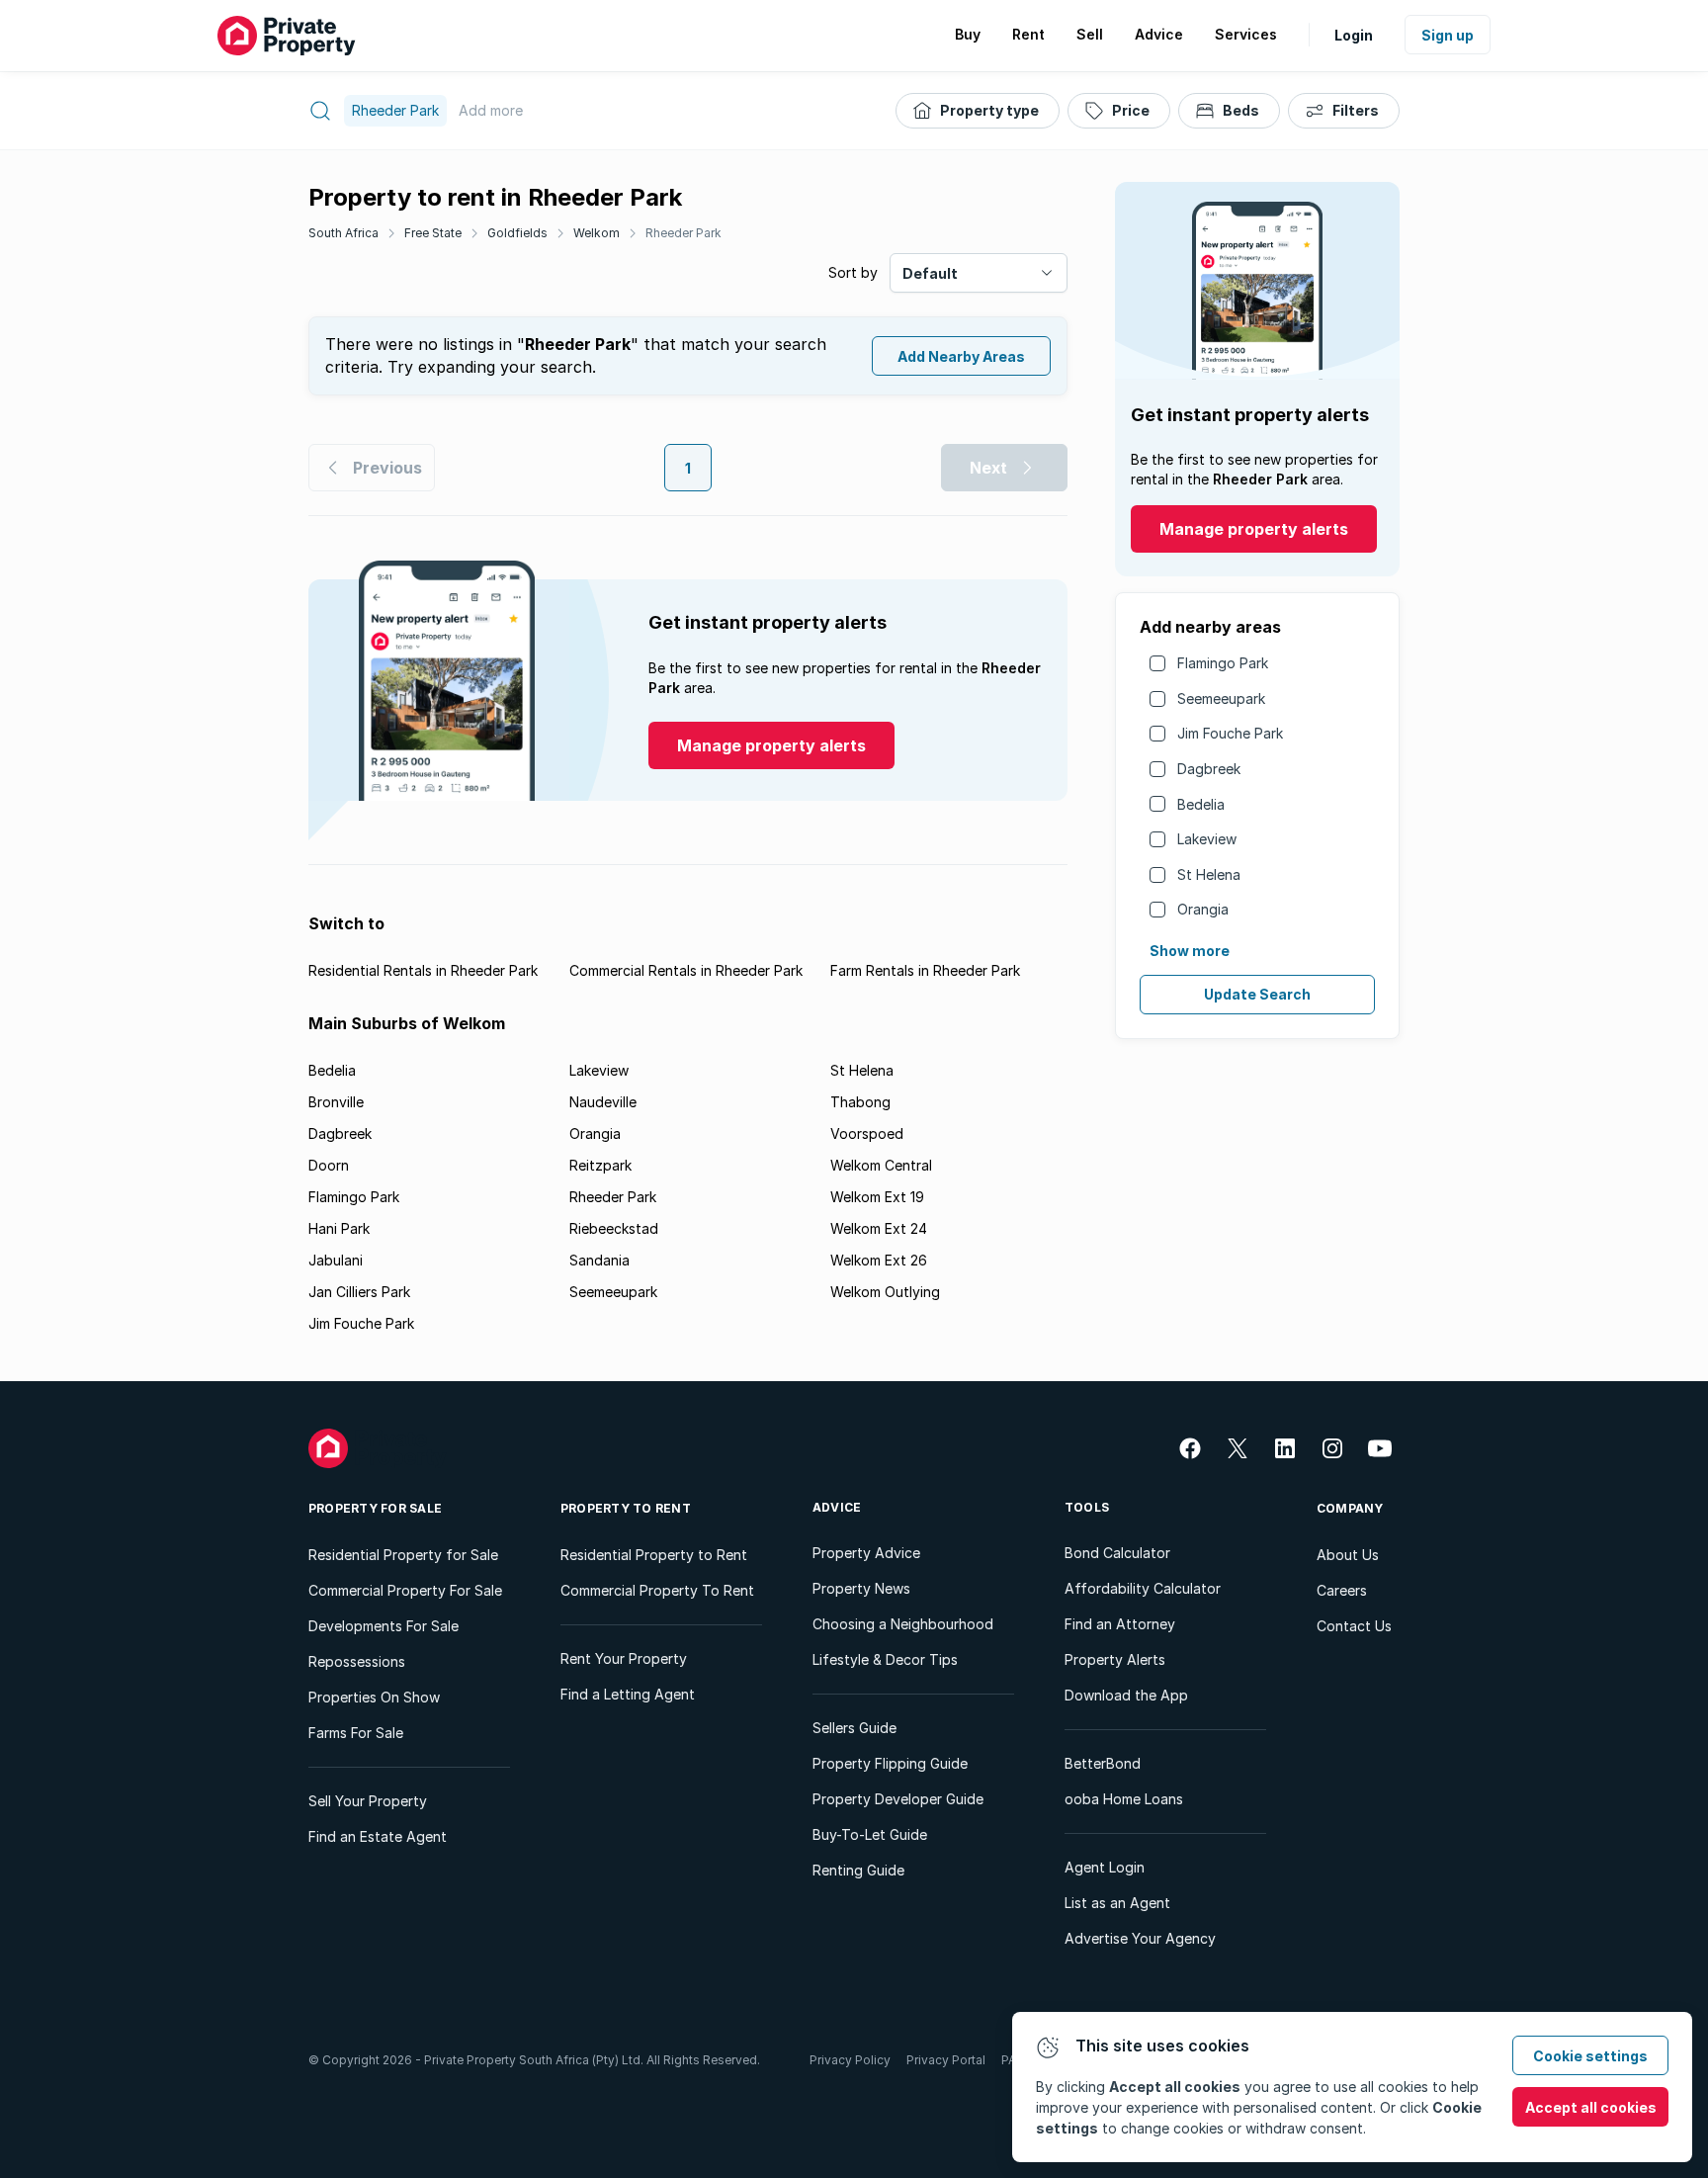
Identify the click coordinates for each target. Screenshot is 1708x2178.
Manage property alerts (1254, 529)
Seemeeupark (1221, 698)
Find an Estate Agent (378, 1836)
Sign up (1448, 35)
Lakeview (1207, 839)
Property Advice (866, 1553)
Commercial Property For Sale (405, 1590)
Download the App (1126, 1695)
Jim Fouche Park (1230, 733)
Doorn (329, 1165)
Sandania (599, 1260)
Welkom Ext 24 (879, 1228)
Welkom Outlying (885, 1292)
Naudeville (603, 1102)
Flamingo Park (1223, 663)
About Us (1348, 1555)
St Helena (1209, 874)
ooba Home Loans (1124, 1799)
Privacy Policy (850, 2060)
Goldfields (517, 233)
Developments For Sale (384, 1626)
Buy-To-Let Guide (870, 1834)
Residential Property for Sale (403, 1555)
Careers (1342, 1590)
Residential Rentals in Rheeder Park (423, 970)
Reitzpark (600, 1165)
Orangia (1203, 909)
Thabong (860, 1102)
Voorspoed (867, 1133)
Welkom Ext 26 (879, 1260)
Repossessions (357, 1661)
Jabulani (336, 1260)
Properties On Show (374, 1697)
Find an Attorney (1120, 1624)
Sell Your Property (368, 1801)
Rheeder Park (683, 233)
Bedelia (1201, 804)
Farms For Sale (356, 1733)
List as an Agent (1117, 1903)
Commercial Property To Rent (657, 1590)
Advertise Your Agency (1140, 1938)
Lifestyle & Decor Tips (885, 1659)
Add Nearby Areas (961, 356)
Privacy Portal (946, 2060)
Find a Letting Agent (628, 1694)
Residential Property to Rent (654, 1555)
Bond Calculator (1117, 1553)
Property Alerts (1115, 1659)
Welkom (597, 233)
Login (1354, 35)
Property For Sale (375, 1508)
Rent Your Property (624, 1658)
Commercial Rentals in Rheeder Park (686, 970)
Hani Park (339, 1228)
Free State (433, 233)
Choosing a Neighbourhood (903, 1624)
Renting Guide (858, 1870)
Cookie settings (1590, 2056)
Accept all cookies (1591, 2107)
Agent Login (1105, 1867)
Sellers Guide (854, 1728)
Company (1350, 1508)
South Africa (343, 233)
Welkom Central (881, 1165)
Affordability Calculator (1143, 1588)
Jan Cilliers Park (359, 1292)
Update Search (1257, 994)
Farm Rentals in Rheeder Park (925, 970)
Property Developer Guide (898, 1799)
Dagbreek (1209, 769)
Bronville (336, 1102)
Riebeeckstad (614, 1228)
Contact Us (1354, 1626)
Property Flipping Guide (890, 1763)
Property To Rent (626, 1508)
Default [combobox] (930, 273)
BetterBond (1103, 1763)
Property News (861, 1588)
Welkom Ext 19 (877, 1197)
